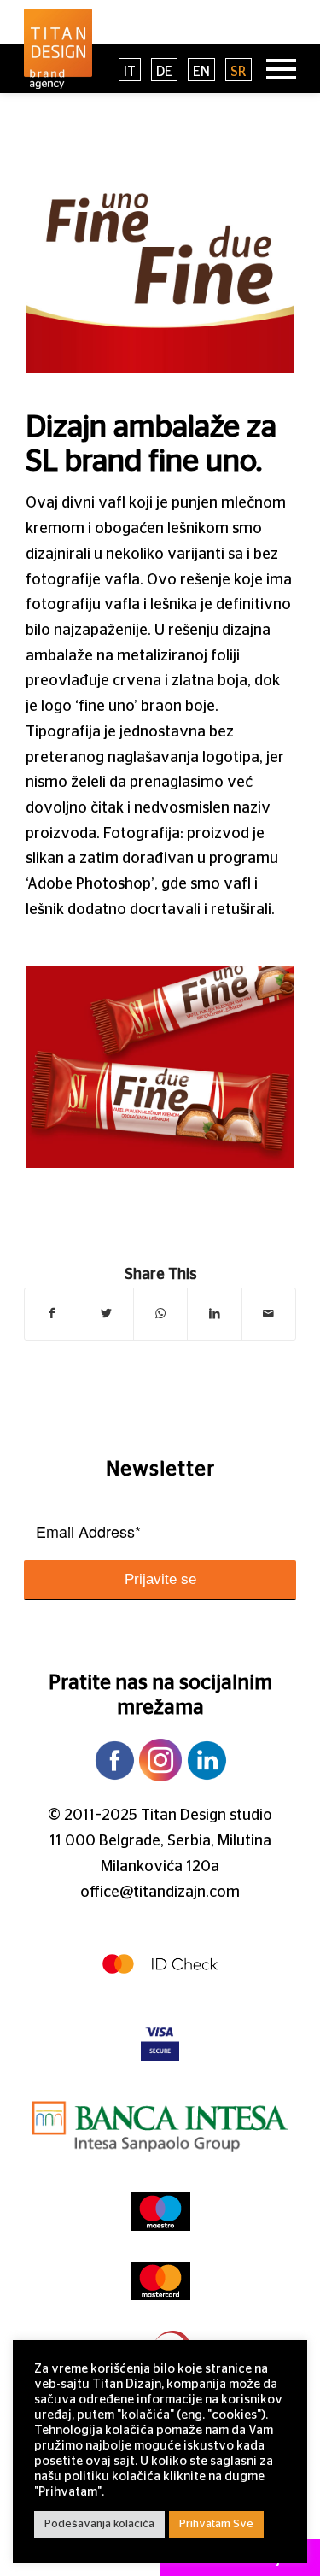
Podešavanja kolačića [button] (99, 2524)
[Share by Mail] (269, 1314)
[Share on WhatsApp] (160, 1314)
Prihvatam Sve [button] (216, 2524)
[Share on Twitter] (106, 1314)
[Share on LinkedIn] (214, 1314)
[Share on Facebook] (52, 1314)
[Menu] (273, 68)
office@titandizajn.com (160, 1892)
